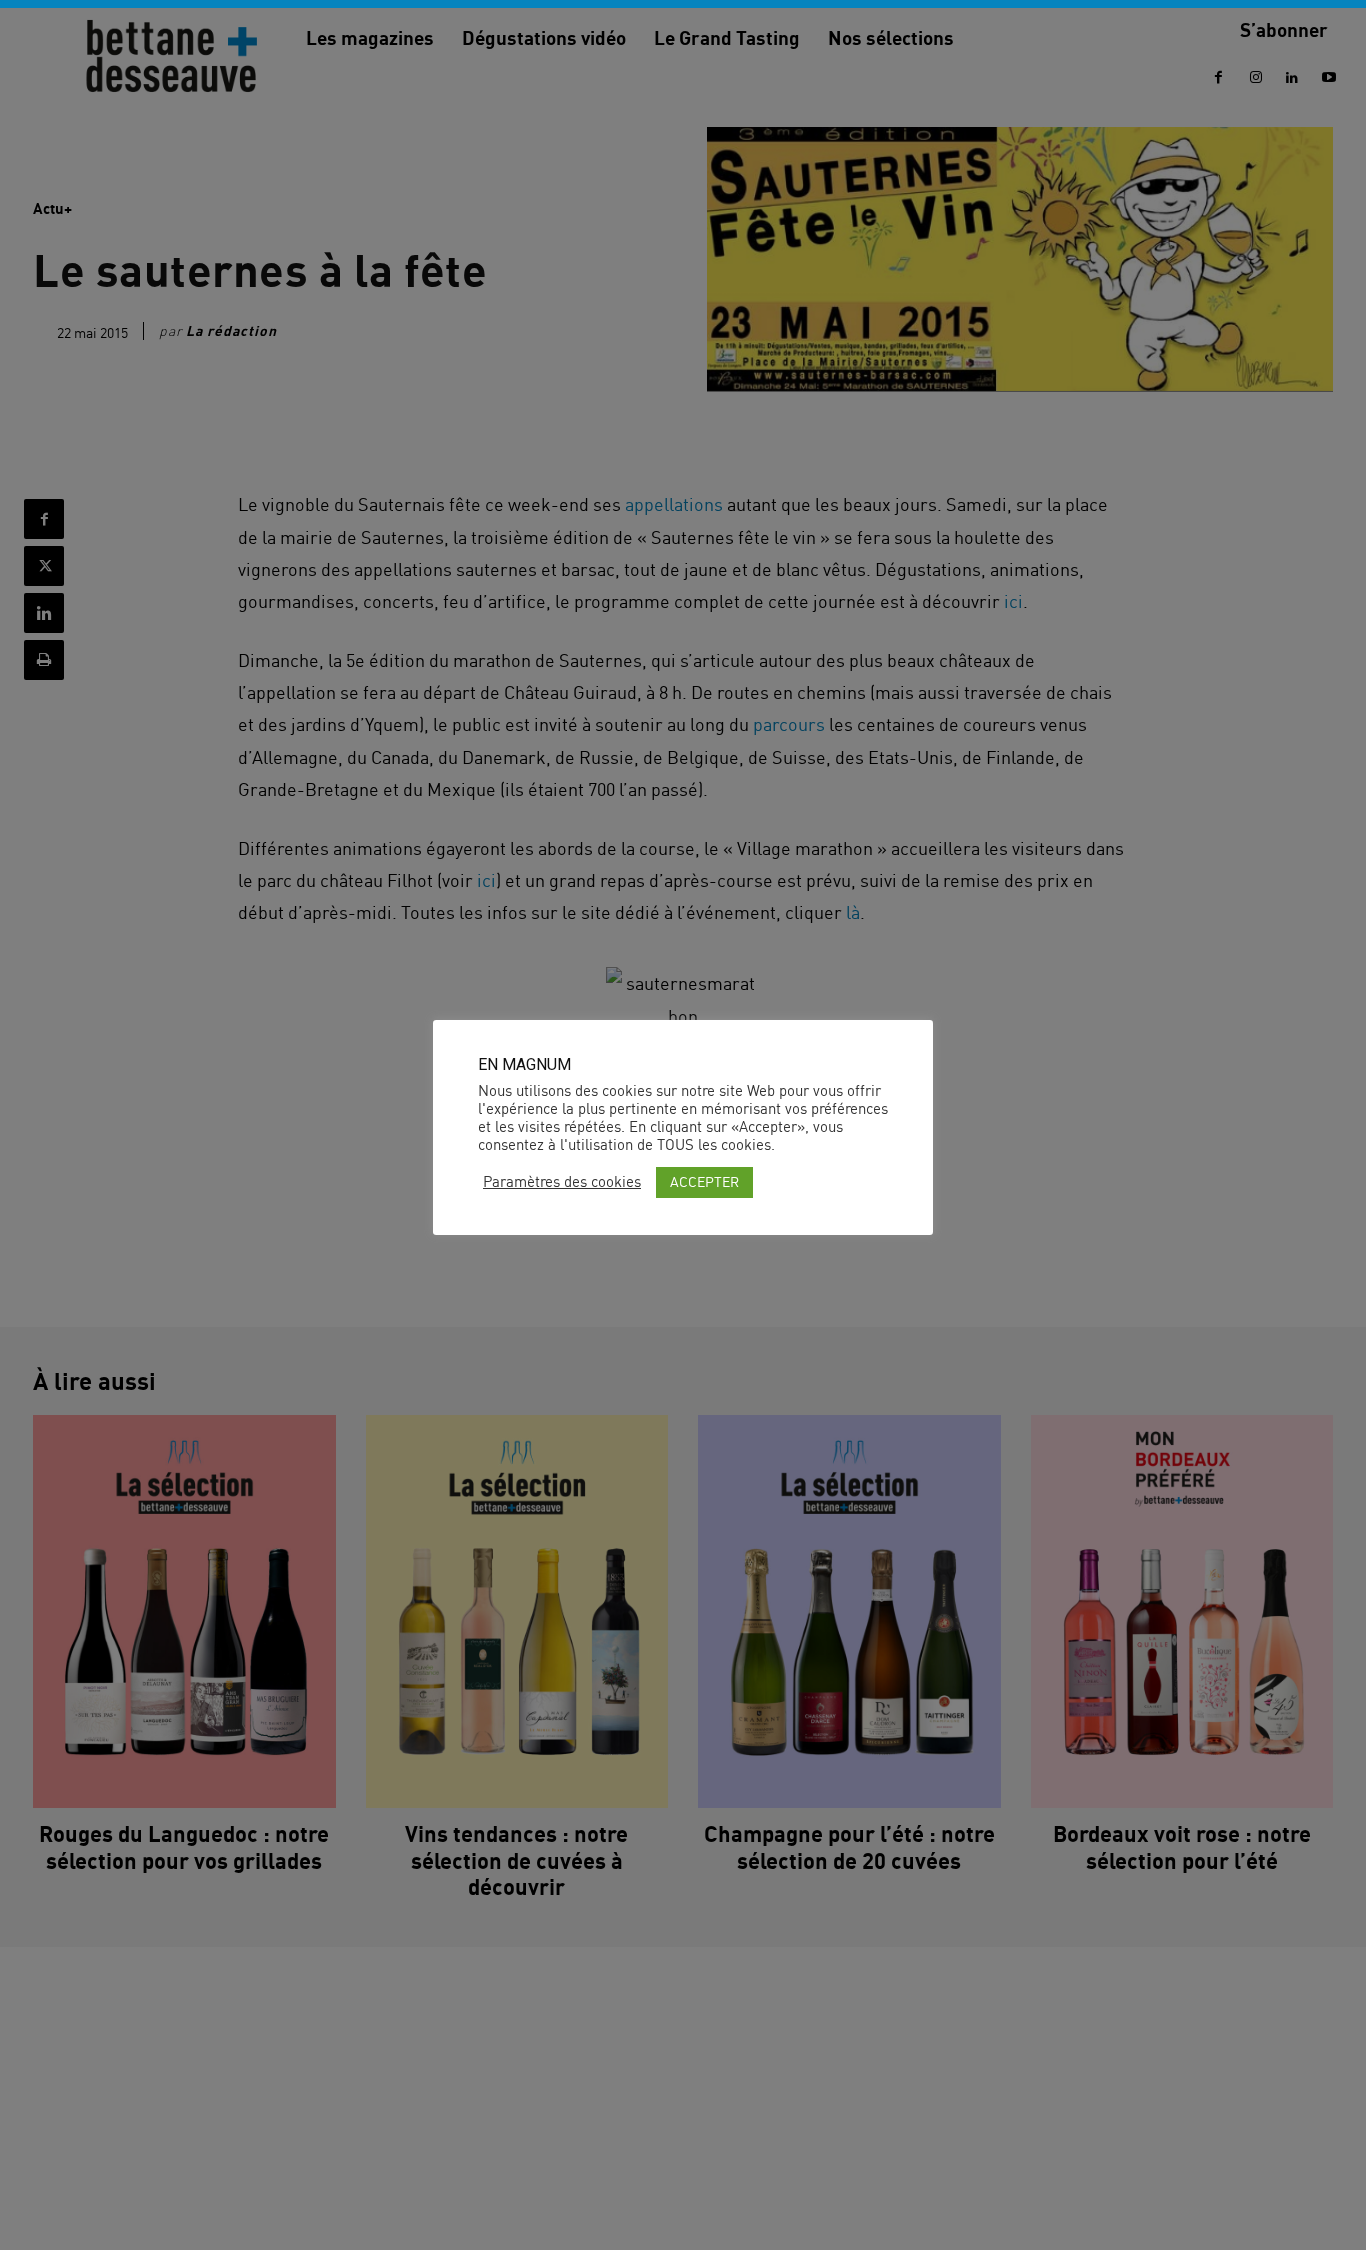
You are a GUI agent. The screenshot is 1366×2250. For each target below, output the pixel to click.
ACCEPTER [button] (704, 1181)
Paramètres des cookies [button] (562, 1182)
